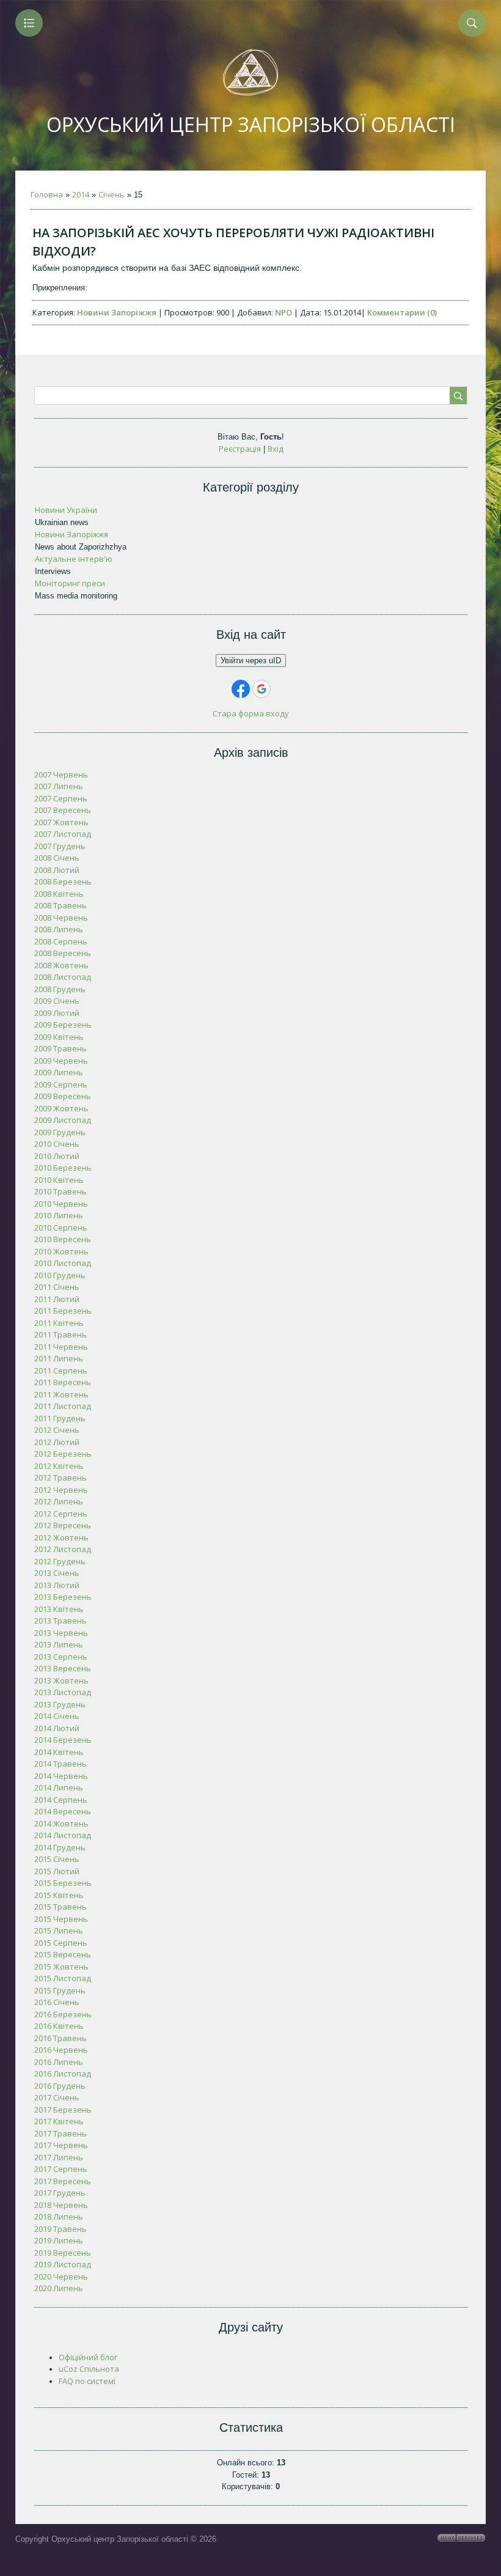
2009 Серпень (61, 1084)
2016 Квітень (59, 2026)
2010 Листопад (63, 1263)
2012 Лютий (57, 1442)
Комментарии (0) (402, 312)
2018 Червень (61, 2205)
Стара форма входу (251, 713)
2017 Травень (60, 2133)
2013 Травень (60, 1621)
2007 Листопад (63, 834)
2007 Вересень (63, 810)
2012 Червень (61, 1490)
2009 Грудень (60, 1132)
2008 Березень (63, 881)
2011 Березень (63, 1311)
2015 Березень (63, 1883)
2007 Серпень (61, 798)
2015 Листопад (63, 1978)
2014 (81, 194)
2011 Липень (59, 1358)
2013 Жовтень (61, 1680)
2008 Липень (59, 929)
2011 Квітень (59, 1323)
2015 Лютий (57, 1871)
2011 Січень (57, 1287)
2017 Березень (63, 2110)
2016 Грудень (60, 2086)
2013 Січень (57, 1573)
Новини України (66, 510)
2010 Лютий (57, 1156)
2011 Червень (61, 1347)
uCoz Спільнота (89, 2369)
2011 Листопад (63, 1406)
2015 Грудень (60, 1990)
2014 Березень (63, 1740)
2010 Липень (59, 1215)
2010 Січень (57, 1144)
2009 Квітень (59, 1037)
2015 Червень (61, 1919)
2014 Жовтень (61, 1823)
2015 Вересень (63, 1954)
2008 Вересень (63, 953)
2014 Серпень (61, 1800)
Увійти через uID (251, 661)
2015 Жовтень (61, 1967)
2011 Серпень (61, 1371)
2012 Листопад (63, 1549)
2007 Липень (59, 786)
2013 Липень (59, 1644)
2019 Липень (59, 2240)
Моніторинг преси (70, 583)
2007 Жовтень (61, 822)
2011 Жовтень (61, 1394)
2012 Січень (57, 1430)
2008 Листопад (63, 977)
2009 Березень (63, 1025)
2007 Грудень (60, 846)
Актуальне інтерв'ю (74, 559)
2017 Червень (61, 2145)
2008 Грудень (60, 989)
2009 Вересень (63, 1096)
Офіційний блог (88, 2357)
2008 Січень (57, 858)
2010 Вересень (63, 1239)
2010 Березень (63, 1168)
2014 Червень (61, 1776)
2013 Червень (61, 1633)
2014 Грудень (60, 1847)
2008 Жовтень (61, 965)
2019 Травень (60, 2229)
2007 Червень (61, 775)
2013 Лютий (57, 1585)
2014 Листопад (63, 1835)
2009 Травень (60, 1048)
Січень (112, 194)
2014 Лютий (57, 1728)
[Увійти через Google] (261, 689)
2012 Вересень (63, 1525)
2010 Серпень (61, 1227)
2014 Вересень (63, 1811)
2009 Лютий (57, 1013)
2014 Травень (60, 1764)
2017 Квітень (59, 2121)
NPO (283, 312)
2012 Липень (59, 1501)
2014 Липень (59, 1787)
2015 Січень (57, 1859)
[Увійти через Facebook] (241, 689)
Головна (47, 194)
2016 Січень (57, 2002)
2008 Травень (60, 905)
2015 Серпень (61, 1943)
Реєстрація (240, 449)
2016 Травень (60, 2038)
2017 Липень (59, 2157)
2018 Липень (59, 2217)
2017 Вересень (63, 2181)
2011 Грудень (60, 1418)
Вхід (276, 449)
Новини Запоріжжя (117, 312)
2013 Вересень (63, 1668)
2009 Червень (61, 1061)
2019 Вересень (63, 2253)
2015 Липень (59, 1930)
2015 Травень (60, 1907)
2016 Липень (59, 2062)
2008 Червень (61, 918)
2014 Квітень (59, 1752)
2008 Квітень (59, 894)
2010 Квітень (59, 1180)
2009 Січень (57, 1001)
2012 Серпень (61, 1514)
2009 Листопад (63, 1120)
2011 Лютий (57, 1299)
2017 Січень (57, 2097)
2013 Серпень (61, 1657)
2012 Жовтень (61, 1537)
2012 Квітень (59, 1466)
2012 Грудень (60, 1561)
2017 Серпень (61, 2169)
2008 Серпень (61, 941)
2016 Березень (63, 2014)
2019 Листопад (63, 2264)
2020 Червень (61, 2276)
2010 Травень (60, 1191)
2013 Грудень (60, 1704)
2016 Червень (61, 2050)
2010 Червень (61, 1204)
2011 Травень (60, 1334)
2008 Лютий (57, 870)
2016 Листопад (63, 2074)
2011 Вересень (63, 1382)
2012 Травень (60, 1478)
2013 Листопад (63, 1692)
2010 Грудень (60, 1275)
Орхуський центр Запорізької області (251, 124)
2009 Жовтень (61, 1108)
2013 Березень (63, 1597)
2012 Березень (63, 1454)
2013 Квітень (59, 1609)
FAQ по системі (87, 2381)
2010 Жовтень (61, 1251)
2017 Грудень (60, 2193)
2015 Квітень (59, 1895)
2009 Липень (59, 1072)
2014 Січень (57, 1716)
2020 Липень (59, 2288)
